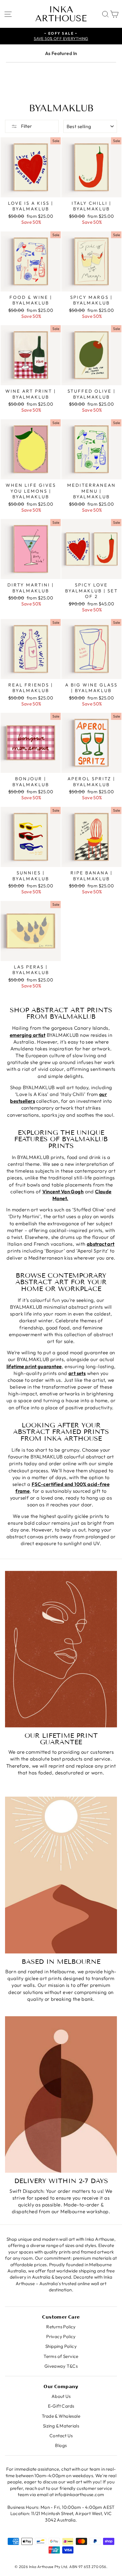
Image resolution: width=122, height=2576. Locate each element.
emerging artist (28, 1035)
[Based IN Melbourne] (61, 1875)
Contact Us (61, 2436)
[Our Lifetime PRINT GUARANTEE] (61, 1649)
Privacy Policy (61, 2336)
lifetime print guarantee (34, 1366)
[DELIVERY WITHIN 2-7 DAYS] (61, 2095)
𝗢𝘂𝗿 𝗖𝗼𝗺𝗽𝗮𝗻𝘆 (61, 2386)
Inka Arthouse (61, 14)
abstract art (101, 1244)
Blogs (61, 2445)
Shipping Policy (61, 2346)
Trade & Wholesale (61, 2416)
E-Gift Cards (61, 2406)
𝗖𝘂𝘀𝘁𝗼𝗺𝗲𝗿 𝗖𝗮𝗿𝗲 (61, 2317)
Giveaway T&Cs (61, 2366)
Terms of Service (61, 2356)
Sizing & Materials (61, 2426)
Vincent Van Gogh (63, 1191)
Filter (26, 126)
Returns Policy (61, 2327)
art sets (77, 1373)
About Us (61, 2396)
